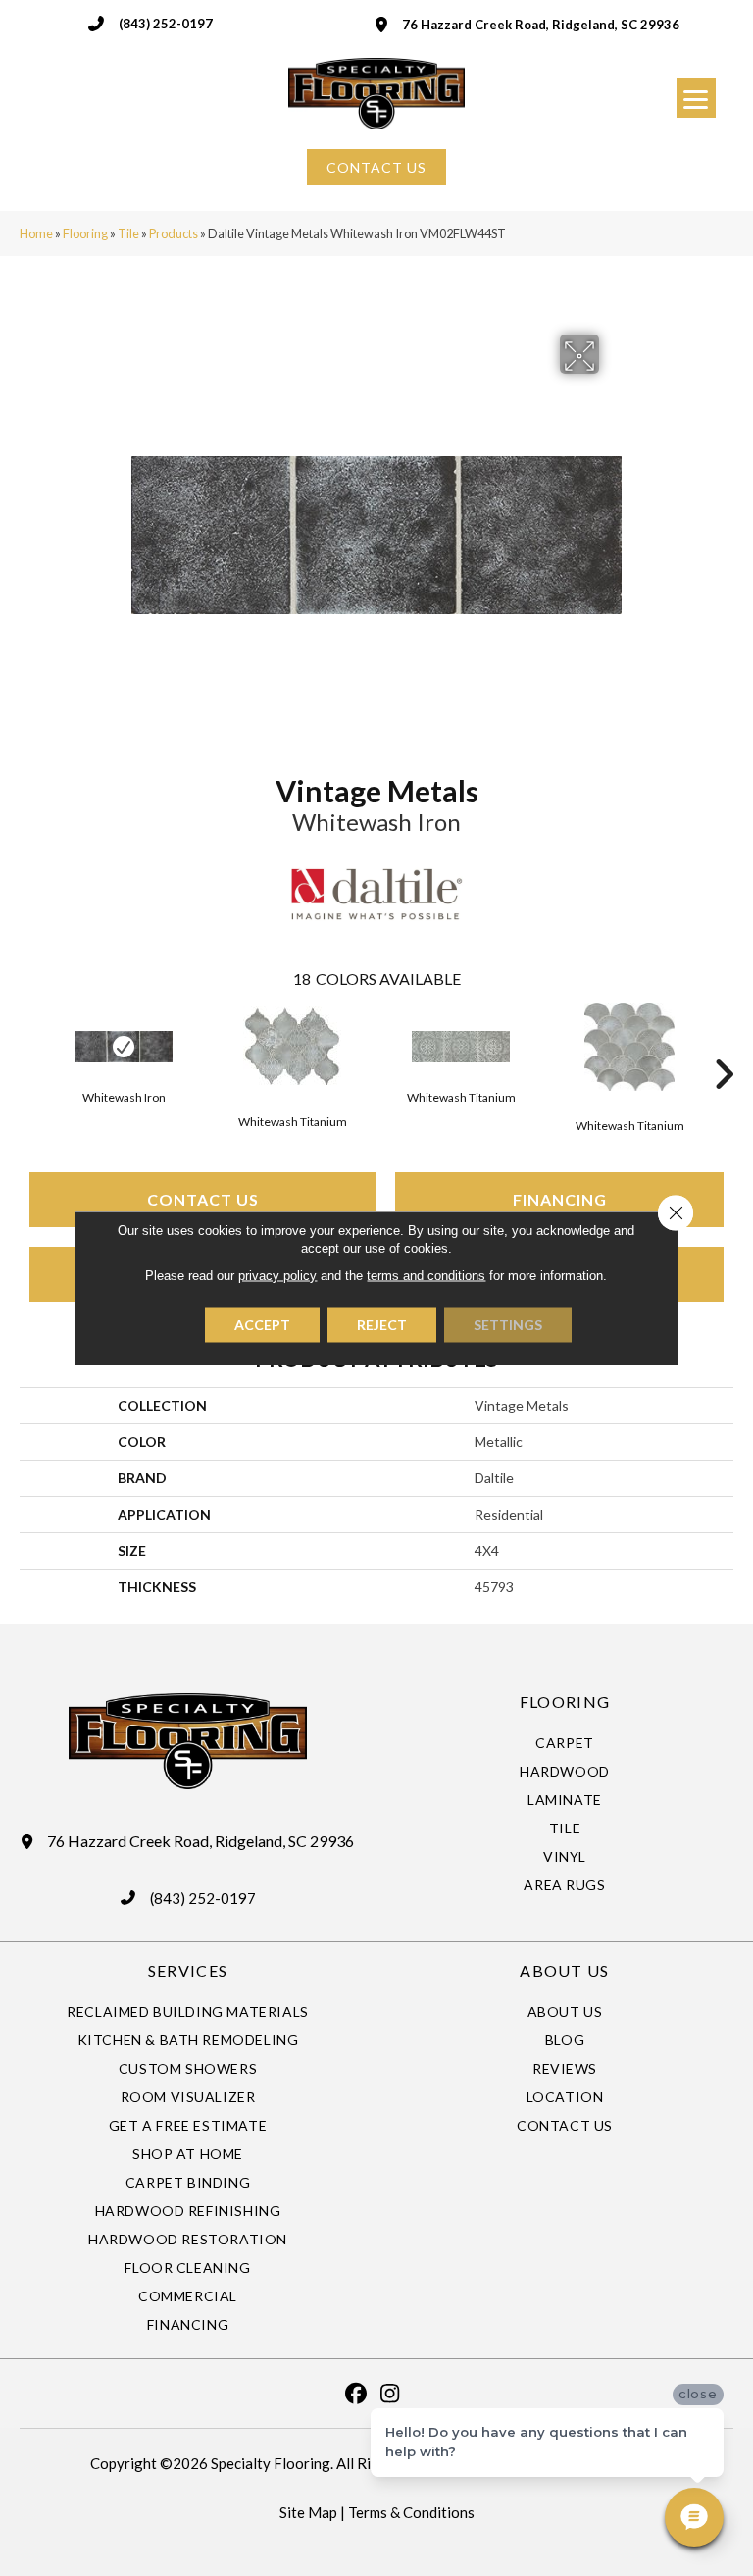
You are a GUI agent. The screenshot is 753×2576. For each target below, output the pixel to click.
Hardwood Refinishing (188, 2211)
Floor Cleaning (187, 2267)
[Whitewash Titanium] (292, 1047)
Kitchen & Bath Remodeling (188, 2040)
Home (36, 233)
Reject (382, 1325)
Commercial (188, 2296)
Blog (565, 2040)
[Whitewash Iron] (124, 1047)
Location (565, 2097)
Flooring (85, 233)
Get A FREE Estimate (188, 2125)
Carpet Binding (188, 2182)
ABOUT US (564, 1970)
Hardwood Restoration (188, 2239)
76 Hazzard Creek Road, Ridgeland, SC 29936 (541, 25)
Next (724, 1045)
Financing (560, 1199)
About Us (565, 2011)
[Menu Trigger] (696, 98)
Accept (262, 1325)
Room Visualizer (188, 2097)
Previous (29, 1045)
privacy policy (277, 1276)
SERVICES (188, 1970)
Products (174, 233)
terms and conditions (426, 1276)
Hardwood (565, 1771)
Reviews (565, 2068)
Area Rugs (564, 1885)
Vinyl (565, 1856)
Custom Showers (188, 2068)
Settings (508, 1325)
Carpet (565, 1743)
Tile (128, 233)
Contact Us (203, 1199)
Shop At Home (188, 2154)
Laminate (565, 1800)
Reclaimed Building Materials (188, 2011)
